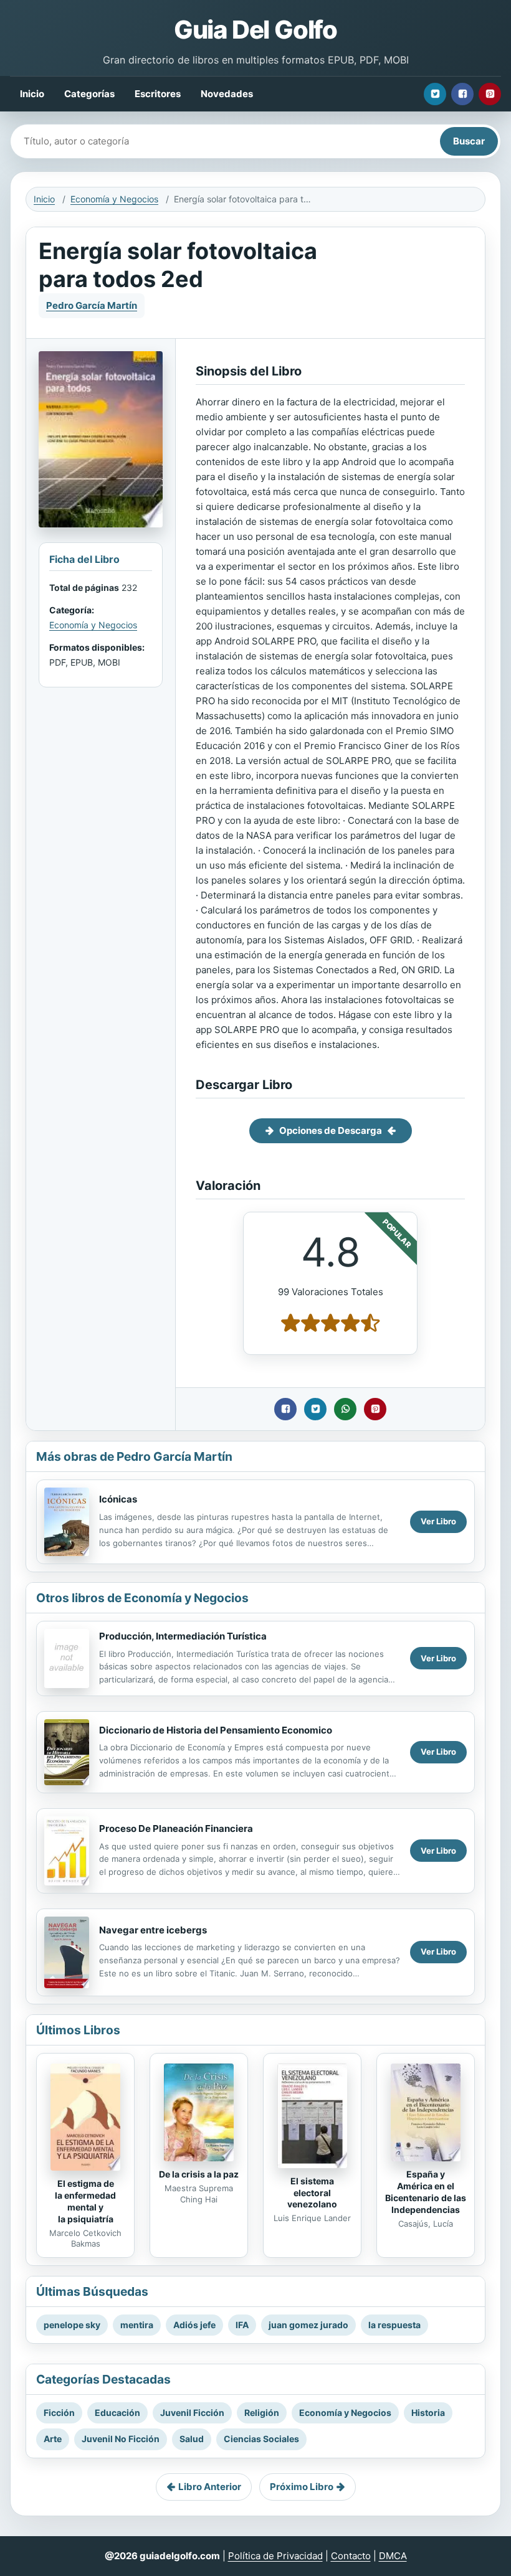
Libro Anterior (210, 2487)
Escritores (158, 94)
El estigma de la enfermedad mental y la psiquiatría (85, 2201)
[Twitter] (435, 94)
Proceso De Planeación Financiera (176, 1828)
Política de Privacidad (275, 2556)
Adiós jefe (194, 2325)
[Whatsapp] (345, 1409)
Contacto (351, 2556)
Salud (192, 2439)
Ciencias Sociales (261, 2439)
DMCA (393, 2556)
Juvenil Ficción (192, 2413)
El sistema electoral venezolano (312, 2193)
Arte (53, 2439)
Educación (117, 2413)
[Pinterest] (490, 94)
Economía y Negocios (114, 199)
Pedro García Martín (92, 305)
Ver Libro (438, 1521)
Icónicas (118, 1499)
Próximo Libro (302, 2487)
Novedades (227, 94)
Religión (262, 2413)
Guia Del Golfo (255, 30)
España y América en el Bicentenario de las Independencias (426, 2192)
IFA (242, 2325)
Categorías (89, 94)
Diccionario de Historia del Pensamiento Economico (216, 1730)
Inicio (32, 94)
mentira (137, 2325)
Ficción (59, 2413)
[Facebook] (462, 94)
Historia (428, 2413)
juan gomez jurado (308, 2325)
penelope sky (72, 2325)
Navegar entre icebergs (153, 1930)
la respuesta (394, 2325)
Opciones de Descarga (331, 1130)
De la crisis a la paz (199, 2174)
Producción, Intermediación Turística (183, 1636)
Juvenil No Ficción (121, 2439)
